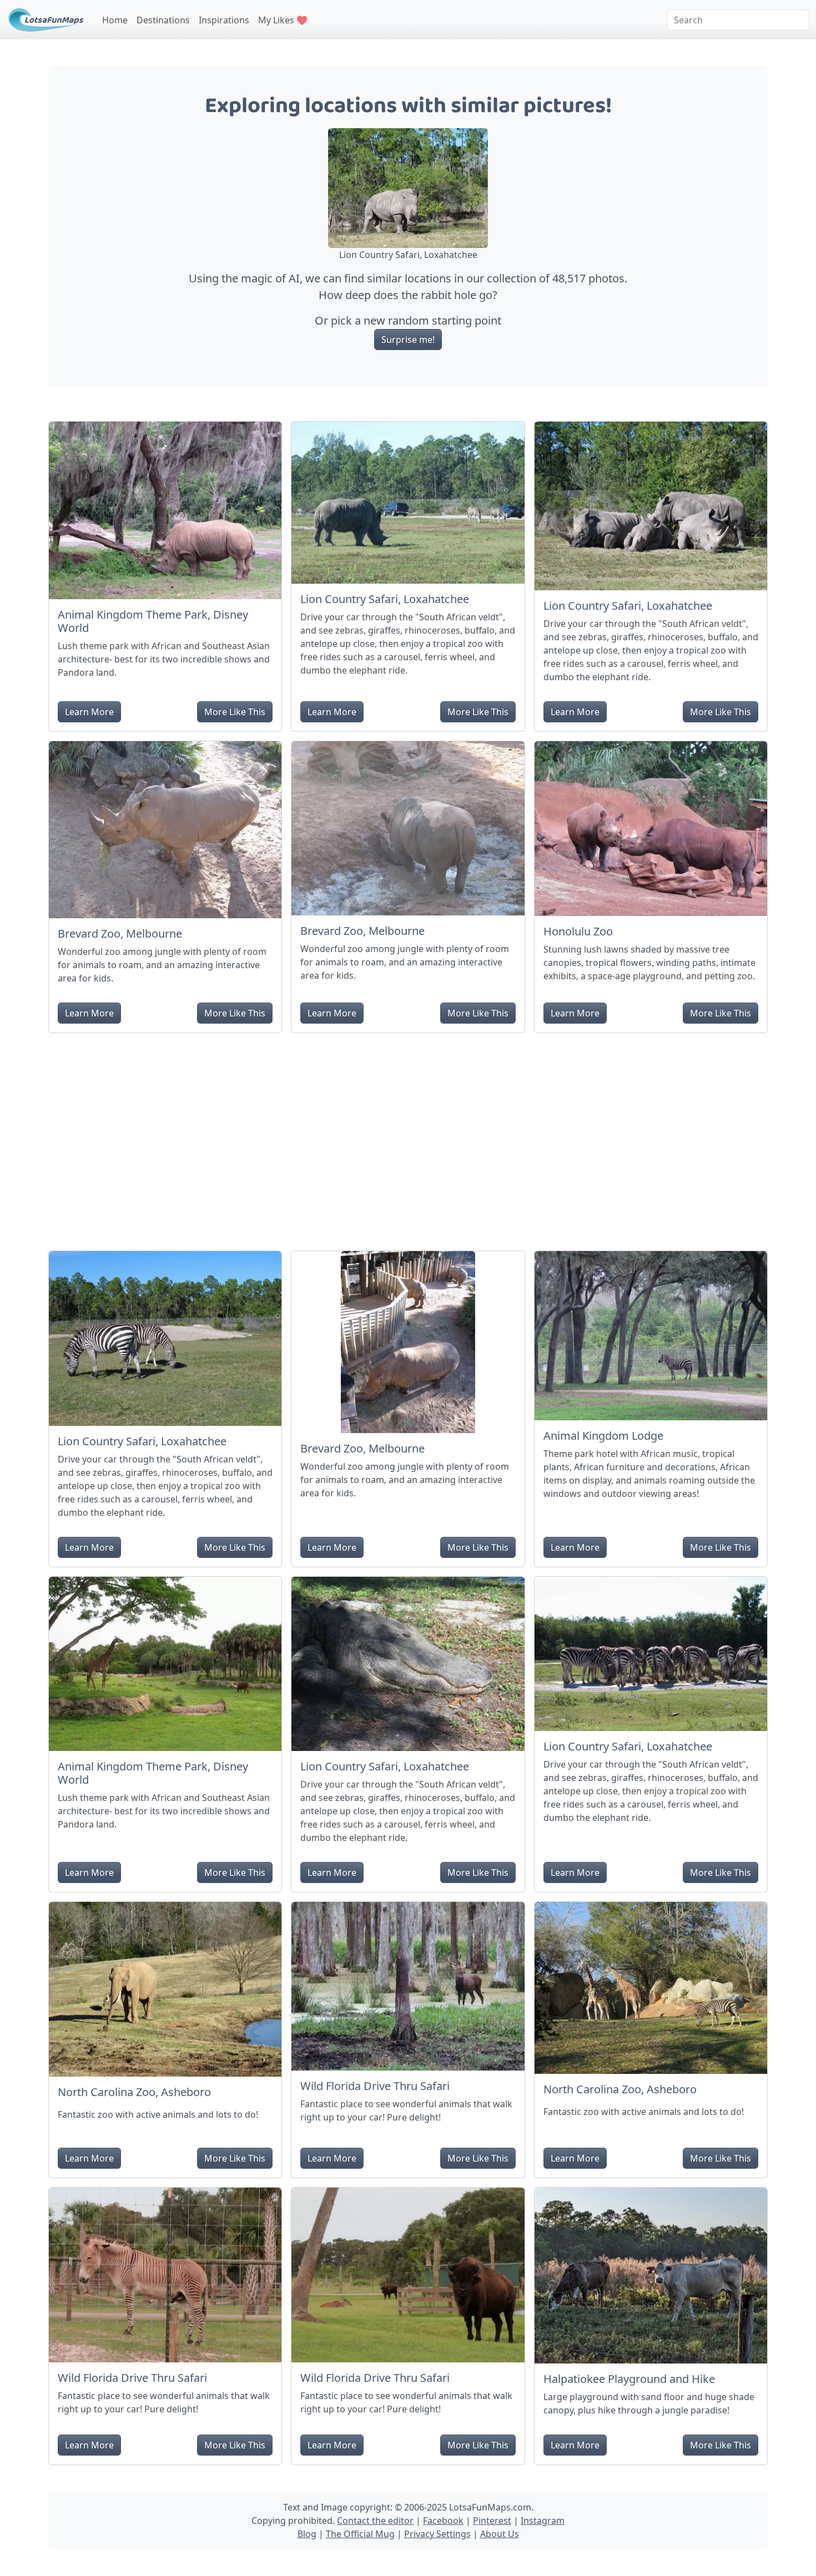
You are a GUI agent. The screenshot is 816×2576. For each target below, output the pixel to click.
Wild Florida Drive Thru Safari (375, 2086)
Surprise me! (408, 340)
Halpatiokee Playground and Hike (629, 2379)
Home (115, 20)
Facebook (443, 2521)
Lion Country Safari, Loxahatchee (385, 599)
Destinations (163, 20)
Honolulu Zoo (578, 931)
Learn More (89, 712)
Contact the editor (375, 2521)
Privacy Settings (437, 2534)
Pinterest (492, 2521)
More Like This (235, 712)
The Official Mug (360, 2534)
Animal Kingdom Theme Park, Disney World (153, 621)
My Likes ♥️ (283, 20)
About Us (500, 2534)
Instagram (543, 2521)
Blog (307, 2534)
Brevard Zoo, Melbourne (120, 933)
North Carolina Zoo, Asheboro (134, 2092)
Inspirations (224, 20)
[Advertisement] (408, 1137)
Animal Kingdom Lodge (603, 1436)
